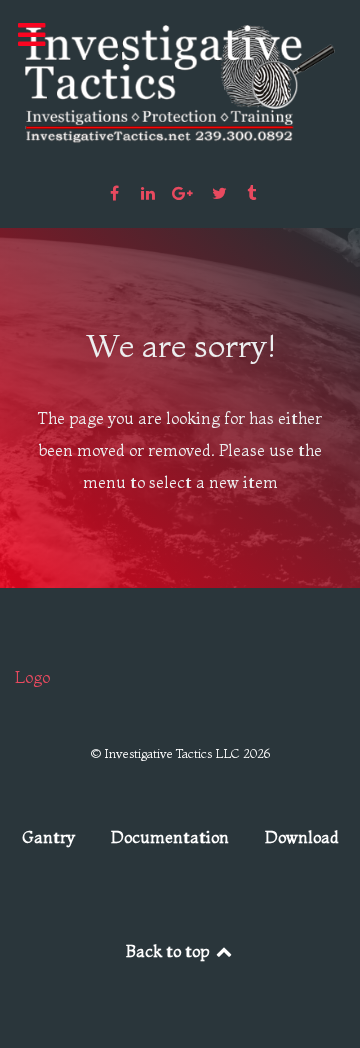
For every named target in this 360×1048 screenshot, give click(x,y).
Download (302, 837)
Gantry (48, 837)
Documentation (170, 837)
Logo (32, 677)
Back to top (169, 951)
